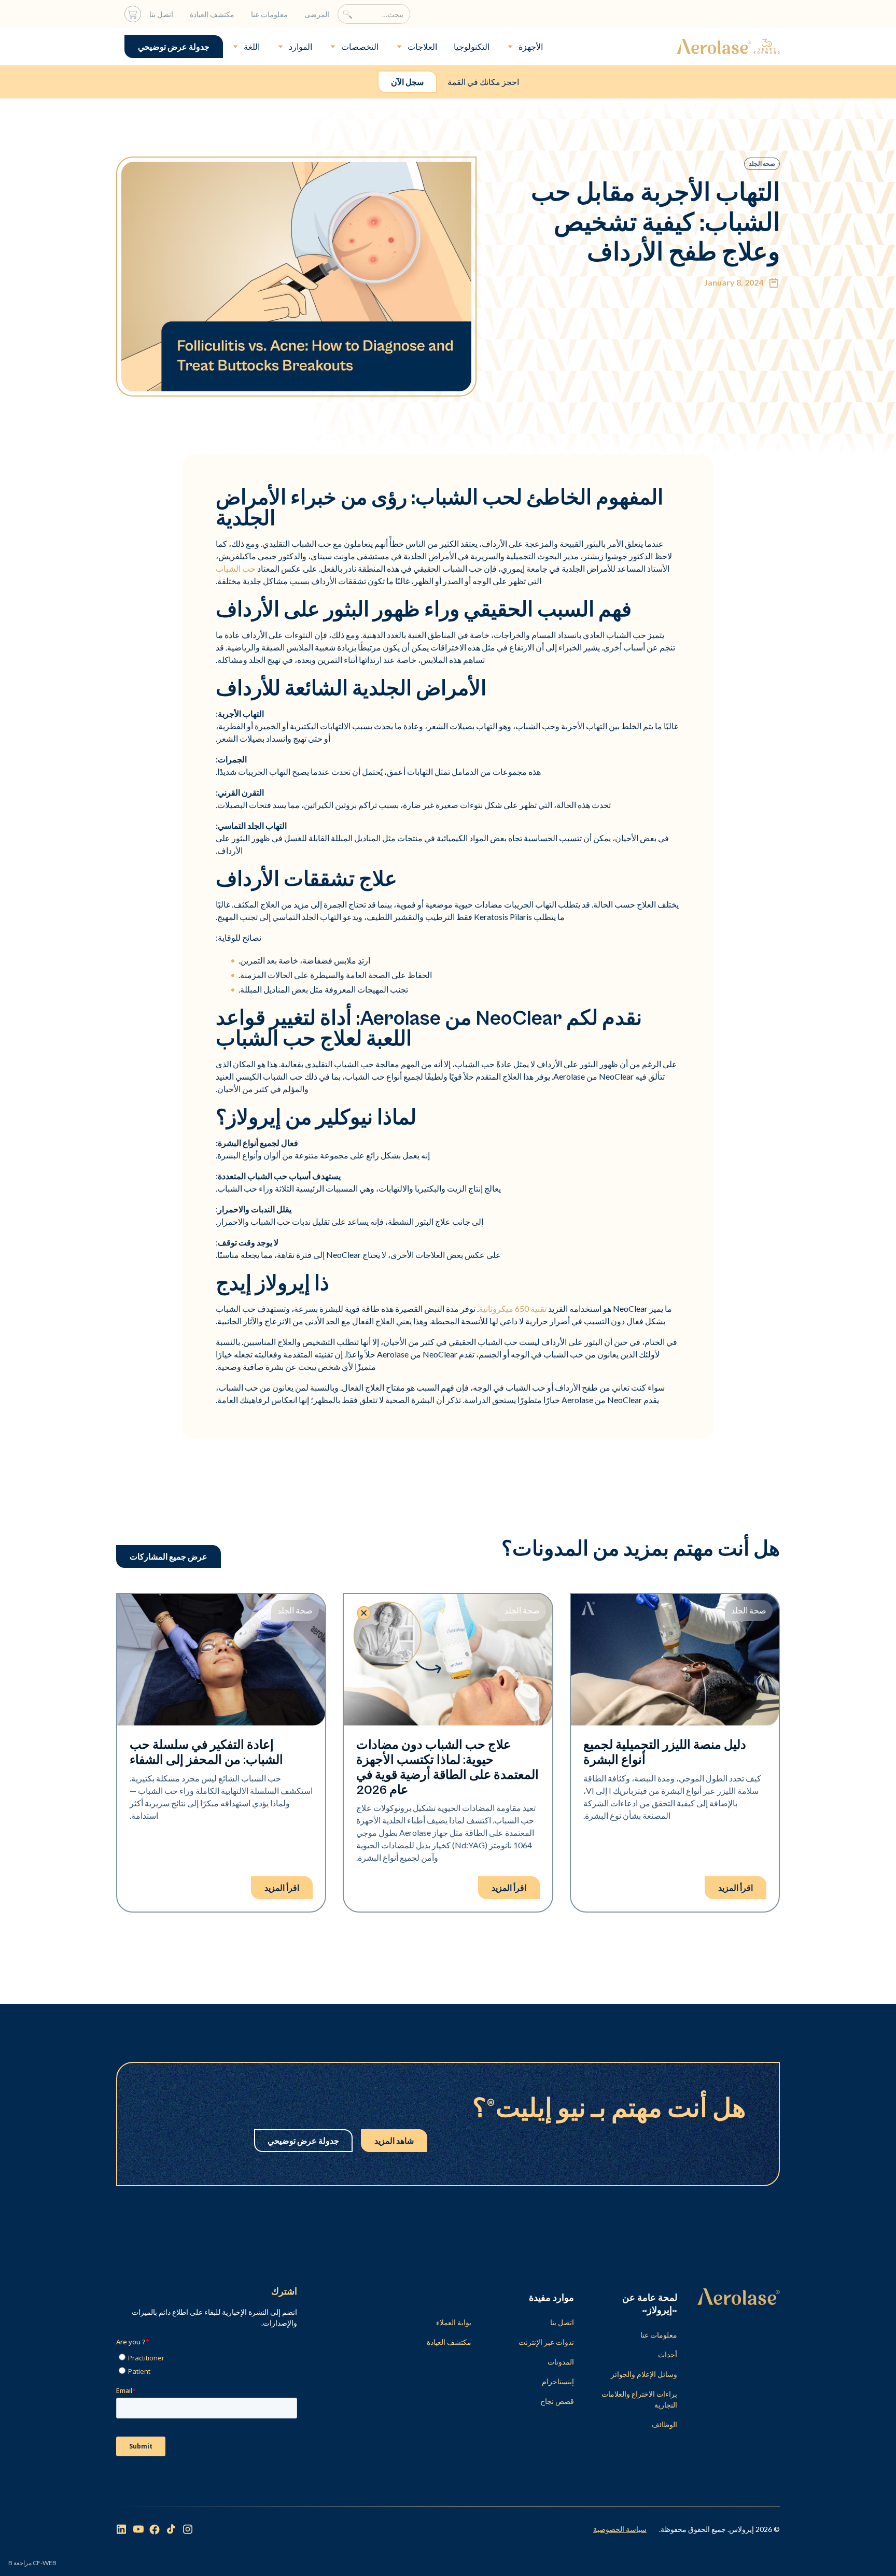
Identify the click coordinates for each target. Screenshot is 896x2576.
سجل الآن (407, 82)
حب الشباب (236, 568)
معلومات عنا (269, 14)
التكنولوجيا (472, 46)
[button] (524, 47)
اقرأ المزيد (736, 1887)
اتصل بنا (161, 14)
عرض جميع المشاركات (169, 1556)
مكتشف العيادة (212, 14)
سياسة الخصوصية (620, 2529)
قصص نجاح (557, 2401)
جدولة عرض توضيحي (174, 46)
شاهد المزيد (394, 2140)
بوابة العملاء (454, 2322)
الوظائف (664, 2424)
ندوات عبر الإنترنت (546, 2342)
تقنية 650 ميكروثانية (513, 1308)
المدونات (561, 2362)
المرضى (317, 14)
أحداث (668, 2354)
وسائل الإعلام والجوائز (644, 2374)
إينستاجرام (558, 2381)
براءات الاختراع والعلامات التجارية (639, 2399)
